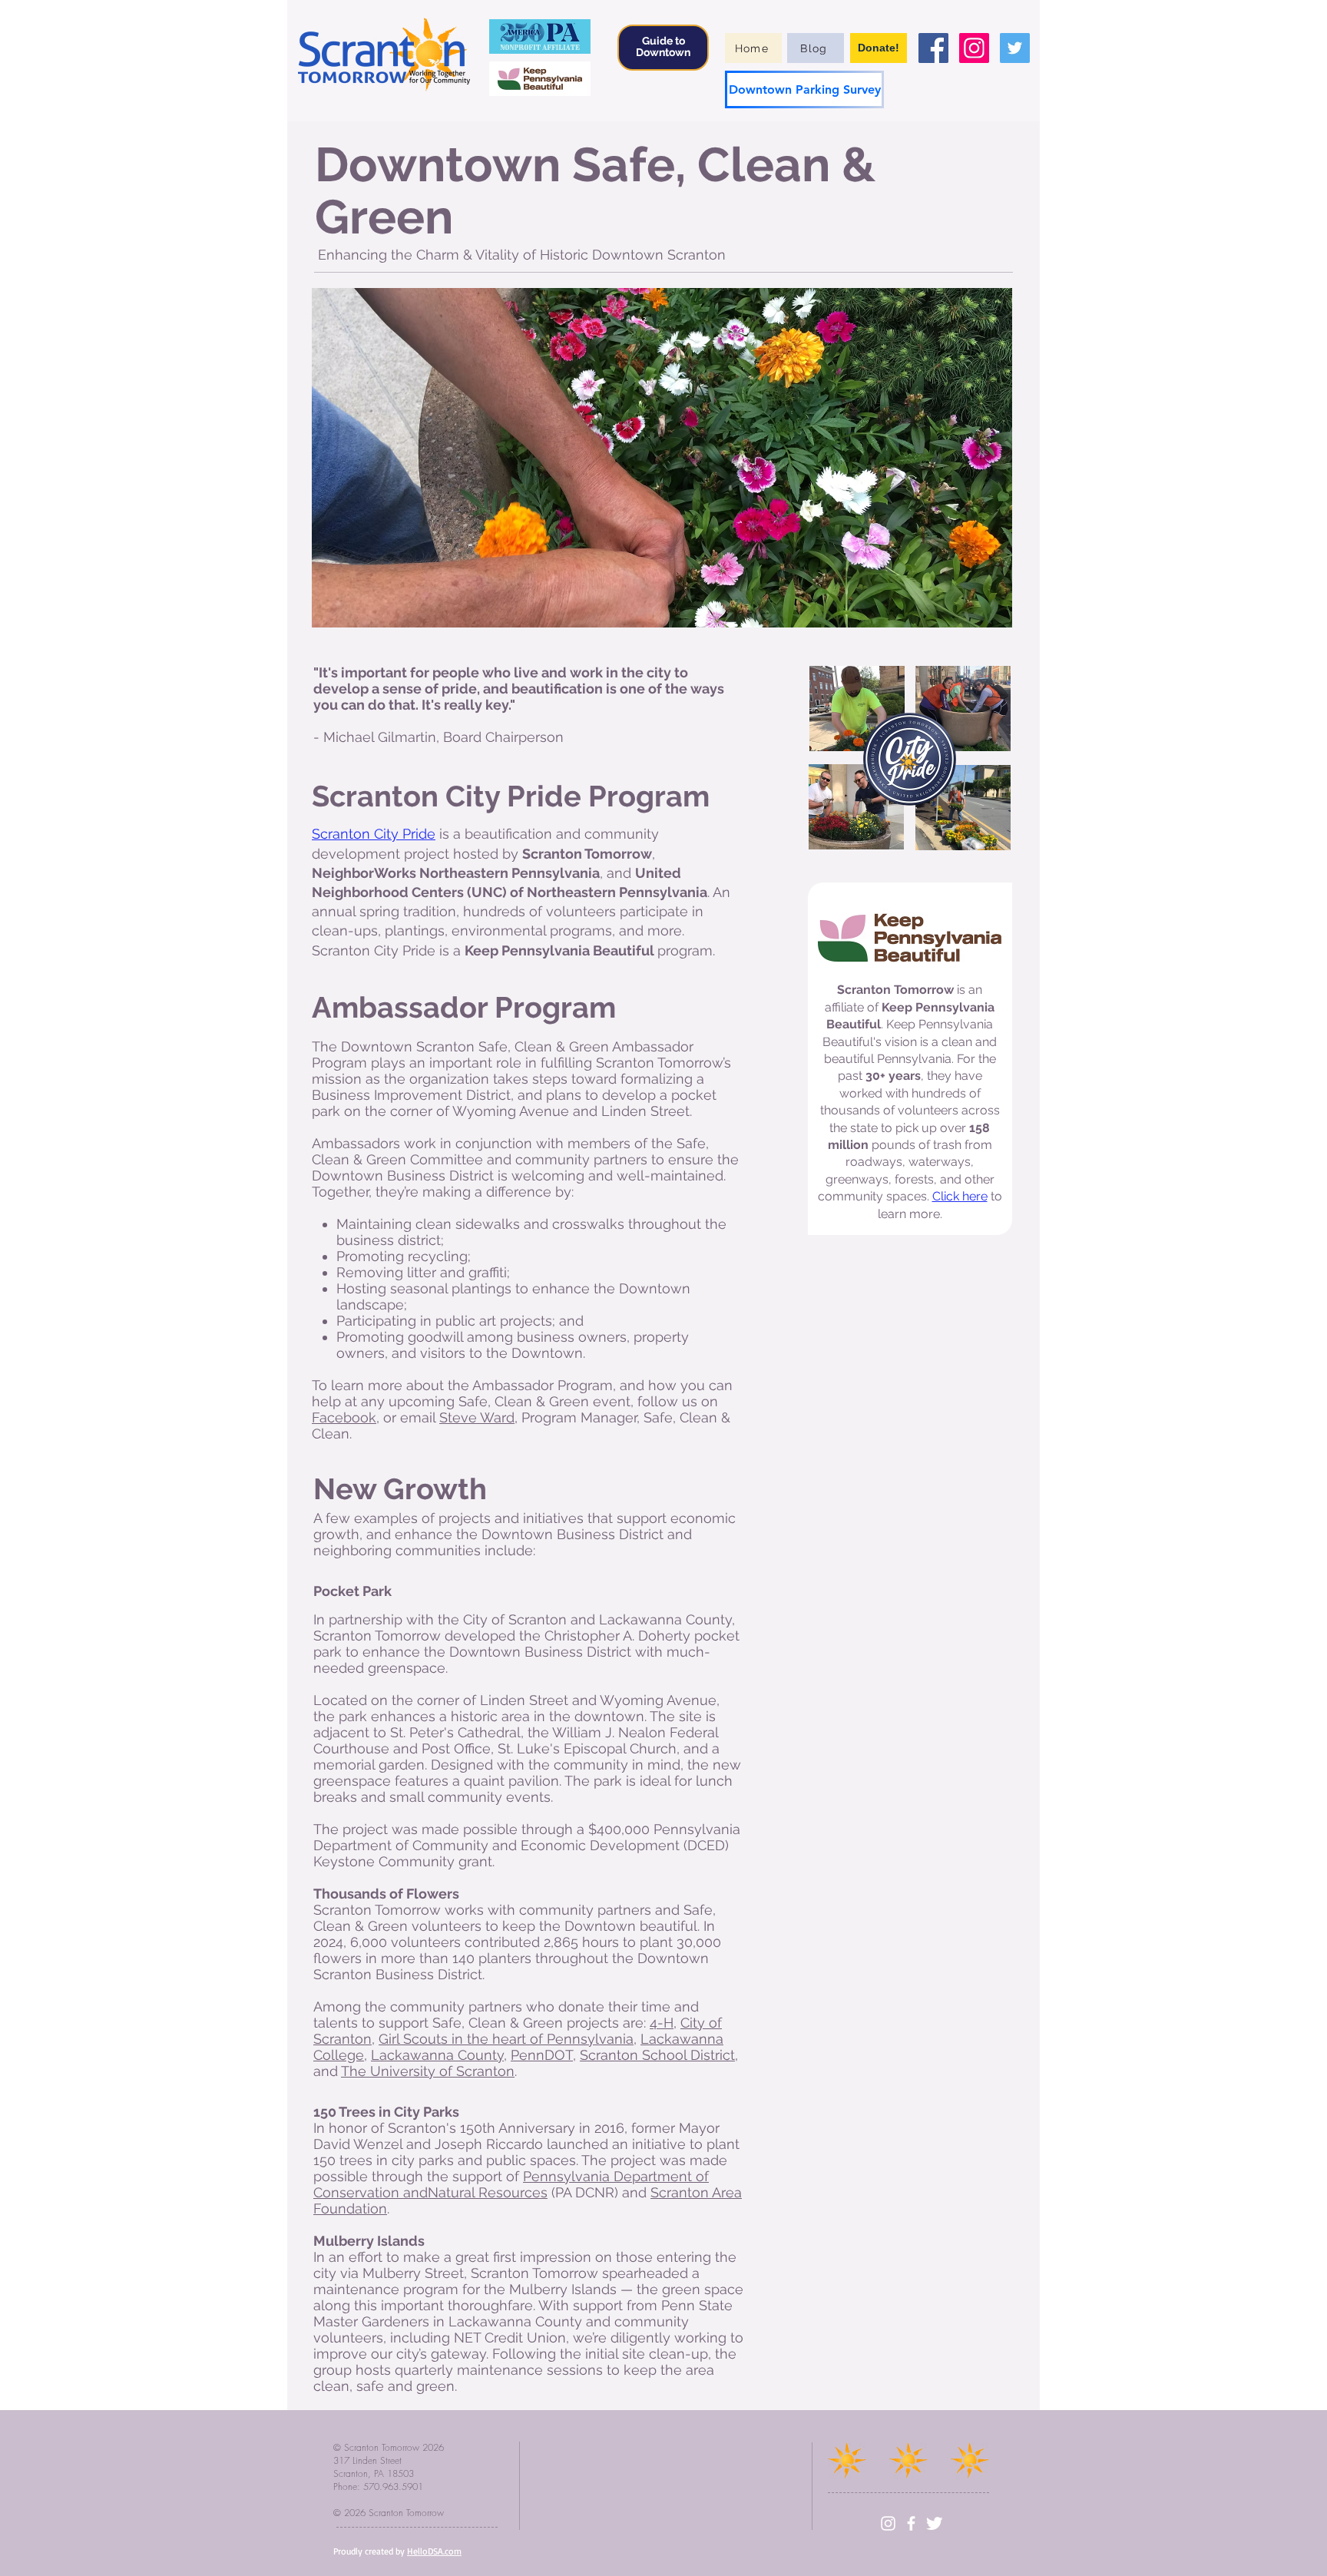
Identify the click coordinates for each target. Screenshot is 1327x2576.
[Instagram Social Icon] (974, 48)
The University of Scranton (428, 2071)
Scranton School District (657, 2055)
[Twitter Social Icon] (1015, 48)
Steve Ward (477, 1417)
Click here (960, 1196)
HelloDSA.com (434, 2551)
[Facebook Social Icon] (933, 48)
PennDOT (542, 2055)
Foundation (350, 2208)
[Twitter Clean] (934, 2523)
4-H (662, 2023)
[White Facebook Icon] (911, 2523)
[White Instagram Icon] (888, 2523)
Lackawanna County (437, 2055)
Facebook (344, 1417)
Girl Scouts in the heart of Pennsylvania (506, 2039)
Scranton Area (696, 2192)
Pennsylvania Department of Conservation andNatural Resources (511, 2184)
